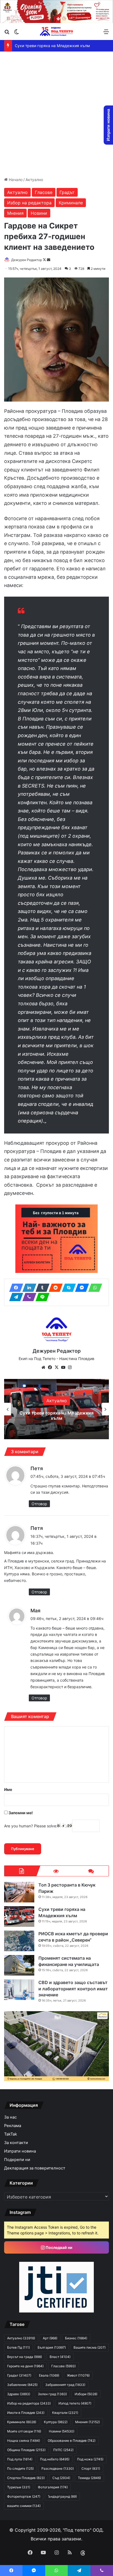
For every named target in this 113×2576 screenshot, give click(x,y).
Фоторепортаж (24, 2496)
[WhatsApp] (94, 1288)
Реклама (13, 2126)
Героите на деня (25, 2366)
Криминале (71, 203)
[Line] (41, 1297)
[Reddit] (54, 1288)
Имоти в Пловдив (26, 2413)
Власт (60, 2357)
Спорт (91, 2468)
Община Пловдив (26, 2450)
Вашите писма (90, 2347)
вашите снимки (24, 2506)
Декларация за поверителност (35, 2168)
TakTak (11, 2134)
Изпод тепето (75, 2403)
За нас (10, 2117)
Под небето (55, 2459)
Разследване (58, 2468)
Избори (86, 2394)
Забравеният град (65, 2385)
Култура (56, 2422)
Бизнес (76, 2338)
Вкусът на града (25, 2357)
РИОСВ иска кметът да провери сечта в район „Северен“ (56, 1416)
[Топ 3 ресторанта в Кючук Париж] (19, 1892)
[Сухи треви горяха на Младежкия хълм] (19, 1917)
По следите (20, 2468)
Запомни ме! (20, 1813)
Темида (89, 2478)
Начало (15, 180)
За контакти (16, 2143)
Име (8, 1789)
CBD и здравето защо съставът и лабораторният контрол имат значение (73, 1989)
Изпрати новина (20, 2151)
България (52, 2347)
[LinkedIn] (28, 1288)
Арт (50, 2338)
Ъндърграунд (62, 2496)
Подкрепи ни (17, 2160)
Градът (67, 192)
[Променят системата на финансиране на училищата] (19, 1965)
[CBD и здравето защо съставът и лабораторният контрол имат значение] (19, 1990)
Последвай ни (59, 2247)
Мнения (15, 213)
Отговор (39, 1504)
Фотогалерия (53, 2487)
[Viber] (28, 1297)
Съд (61, 2478)
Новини (39, 213)
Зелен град (52, 2394)
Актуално (34, 180)
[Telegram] (15, 1297)
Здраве (19, 2394)
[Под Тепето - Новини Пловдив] (56, 31)
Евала (49, 2375)
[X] (56, 1367)
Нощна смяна (24, 2441)
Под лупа (20, 2459)
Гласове (44, 192)
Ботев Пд (19, 2347)
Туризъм (19, 2487)
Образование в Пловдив (72, 2441)
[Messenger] (80, 1288)
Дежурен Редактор (27, 260)
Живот (78, 2375)
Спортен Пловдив (26, 2478)
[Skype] (67, 1288)
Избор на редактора (29, 203)
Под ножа (90, 2459)
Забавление (22, 2385)
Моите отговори (24, 2431)
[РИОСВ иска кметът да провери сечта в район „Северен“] (19, 1941)
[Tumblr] (41, 1288)
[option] (56, 1409)
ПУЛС (63, 2450)
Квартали (65, 2413)
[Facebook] (15, 1288)
